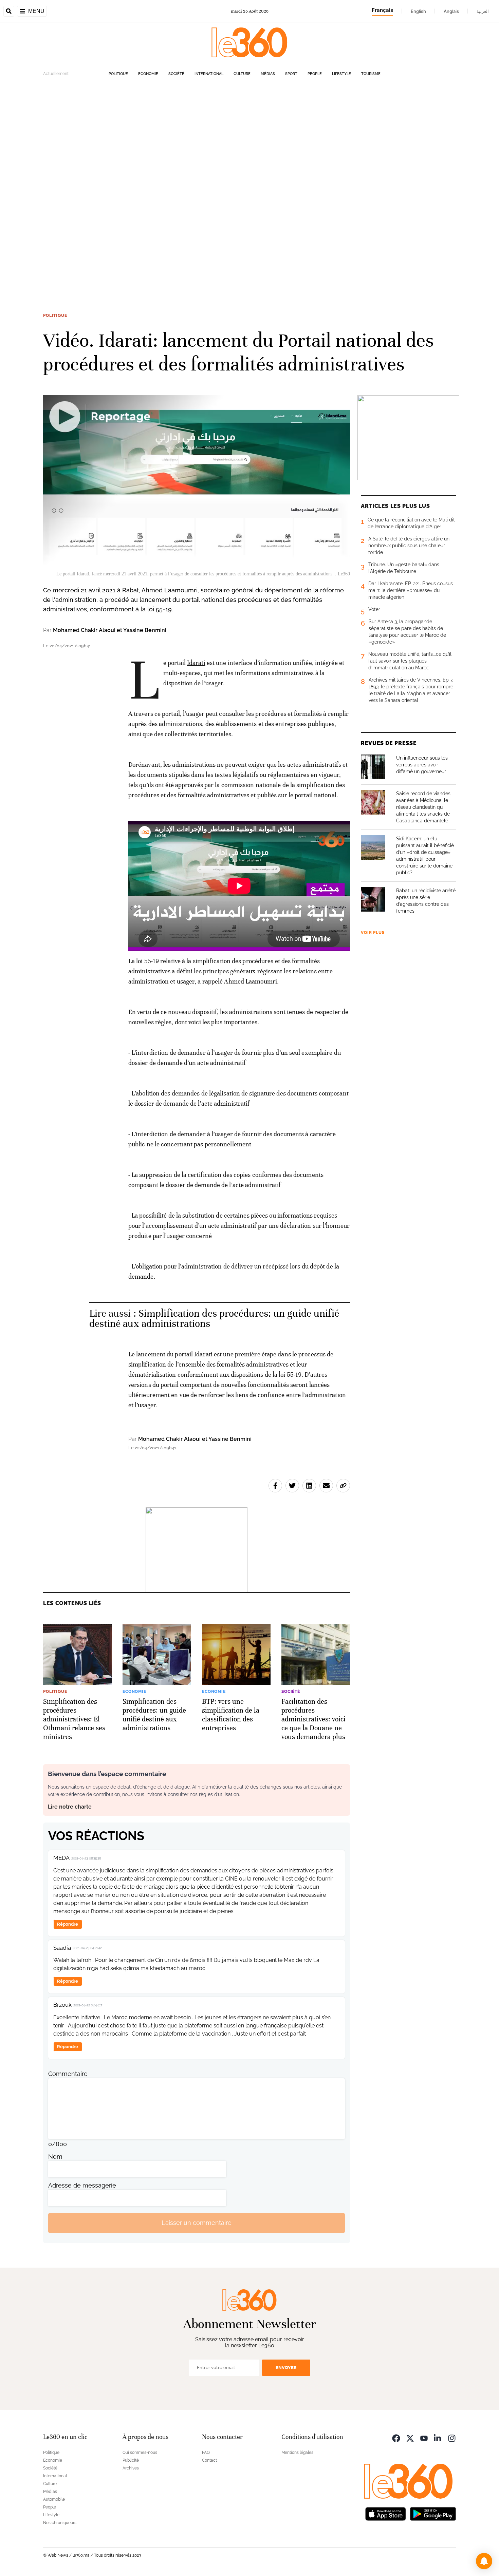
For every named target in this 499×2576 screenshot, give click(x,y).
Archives (131, 2468)
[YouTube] (424, 2438)
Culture (242, 74)
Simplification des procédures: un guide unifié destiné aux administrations (214, 1319)
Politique (118, 74)
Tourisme (371, 74)
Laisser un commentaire (197, 2223)
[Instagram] (452, 2438)
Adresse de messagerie (82, 2185)
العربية (483, 11)
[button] (484, 2561)
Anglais (451, 11)
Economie (148, 74)
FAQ (206, 2453)
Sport (291, 74)
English (418, 11)
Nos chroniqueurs (60, 2523)
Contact (209, 2460)
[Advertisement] (204, 184)
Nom (55, 2157)
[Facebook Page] (396, 2438)
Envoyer (286, 2368)
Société (176, 74)
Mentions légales (297, 2453)
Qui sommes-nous (140, 2453)
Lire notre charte (70, 1807)
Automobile (54, 2499)
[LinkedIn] (438, 2438)
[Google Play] (433, 2513)
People (315, 74)
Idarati (196, 663)
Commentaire (68, 2074)
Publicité (131, 2460)
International (209, 74)
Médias (268, 74)
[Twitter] (410, 2438)
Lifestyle (341, 74)
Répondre (68, 1924)
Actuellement (56, 74)
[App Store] (386, 2513)
